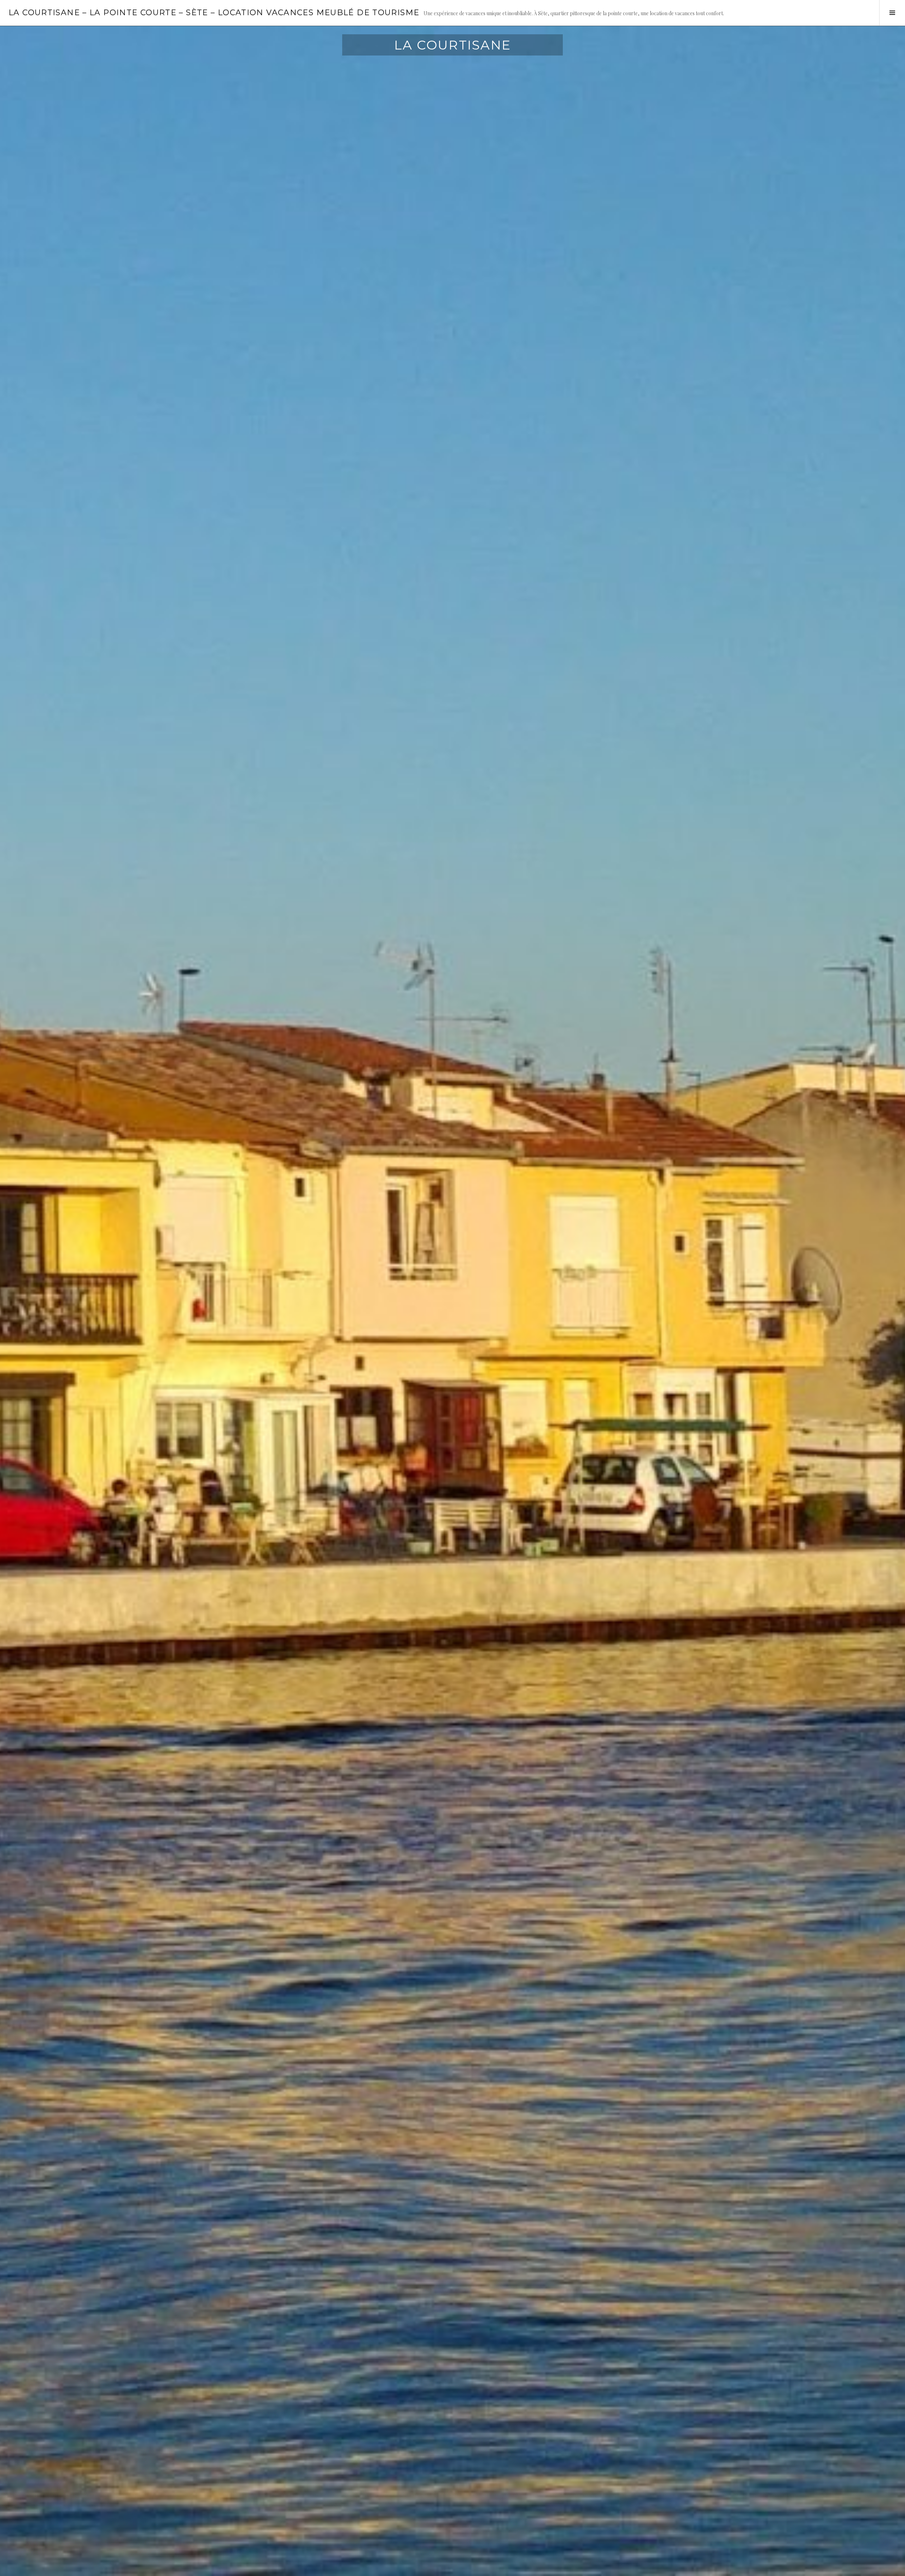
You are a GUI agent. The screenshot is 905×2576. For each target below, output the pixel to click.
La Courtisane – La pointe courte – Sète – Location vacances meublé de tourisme (214, 13)
